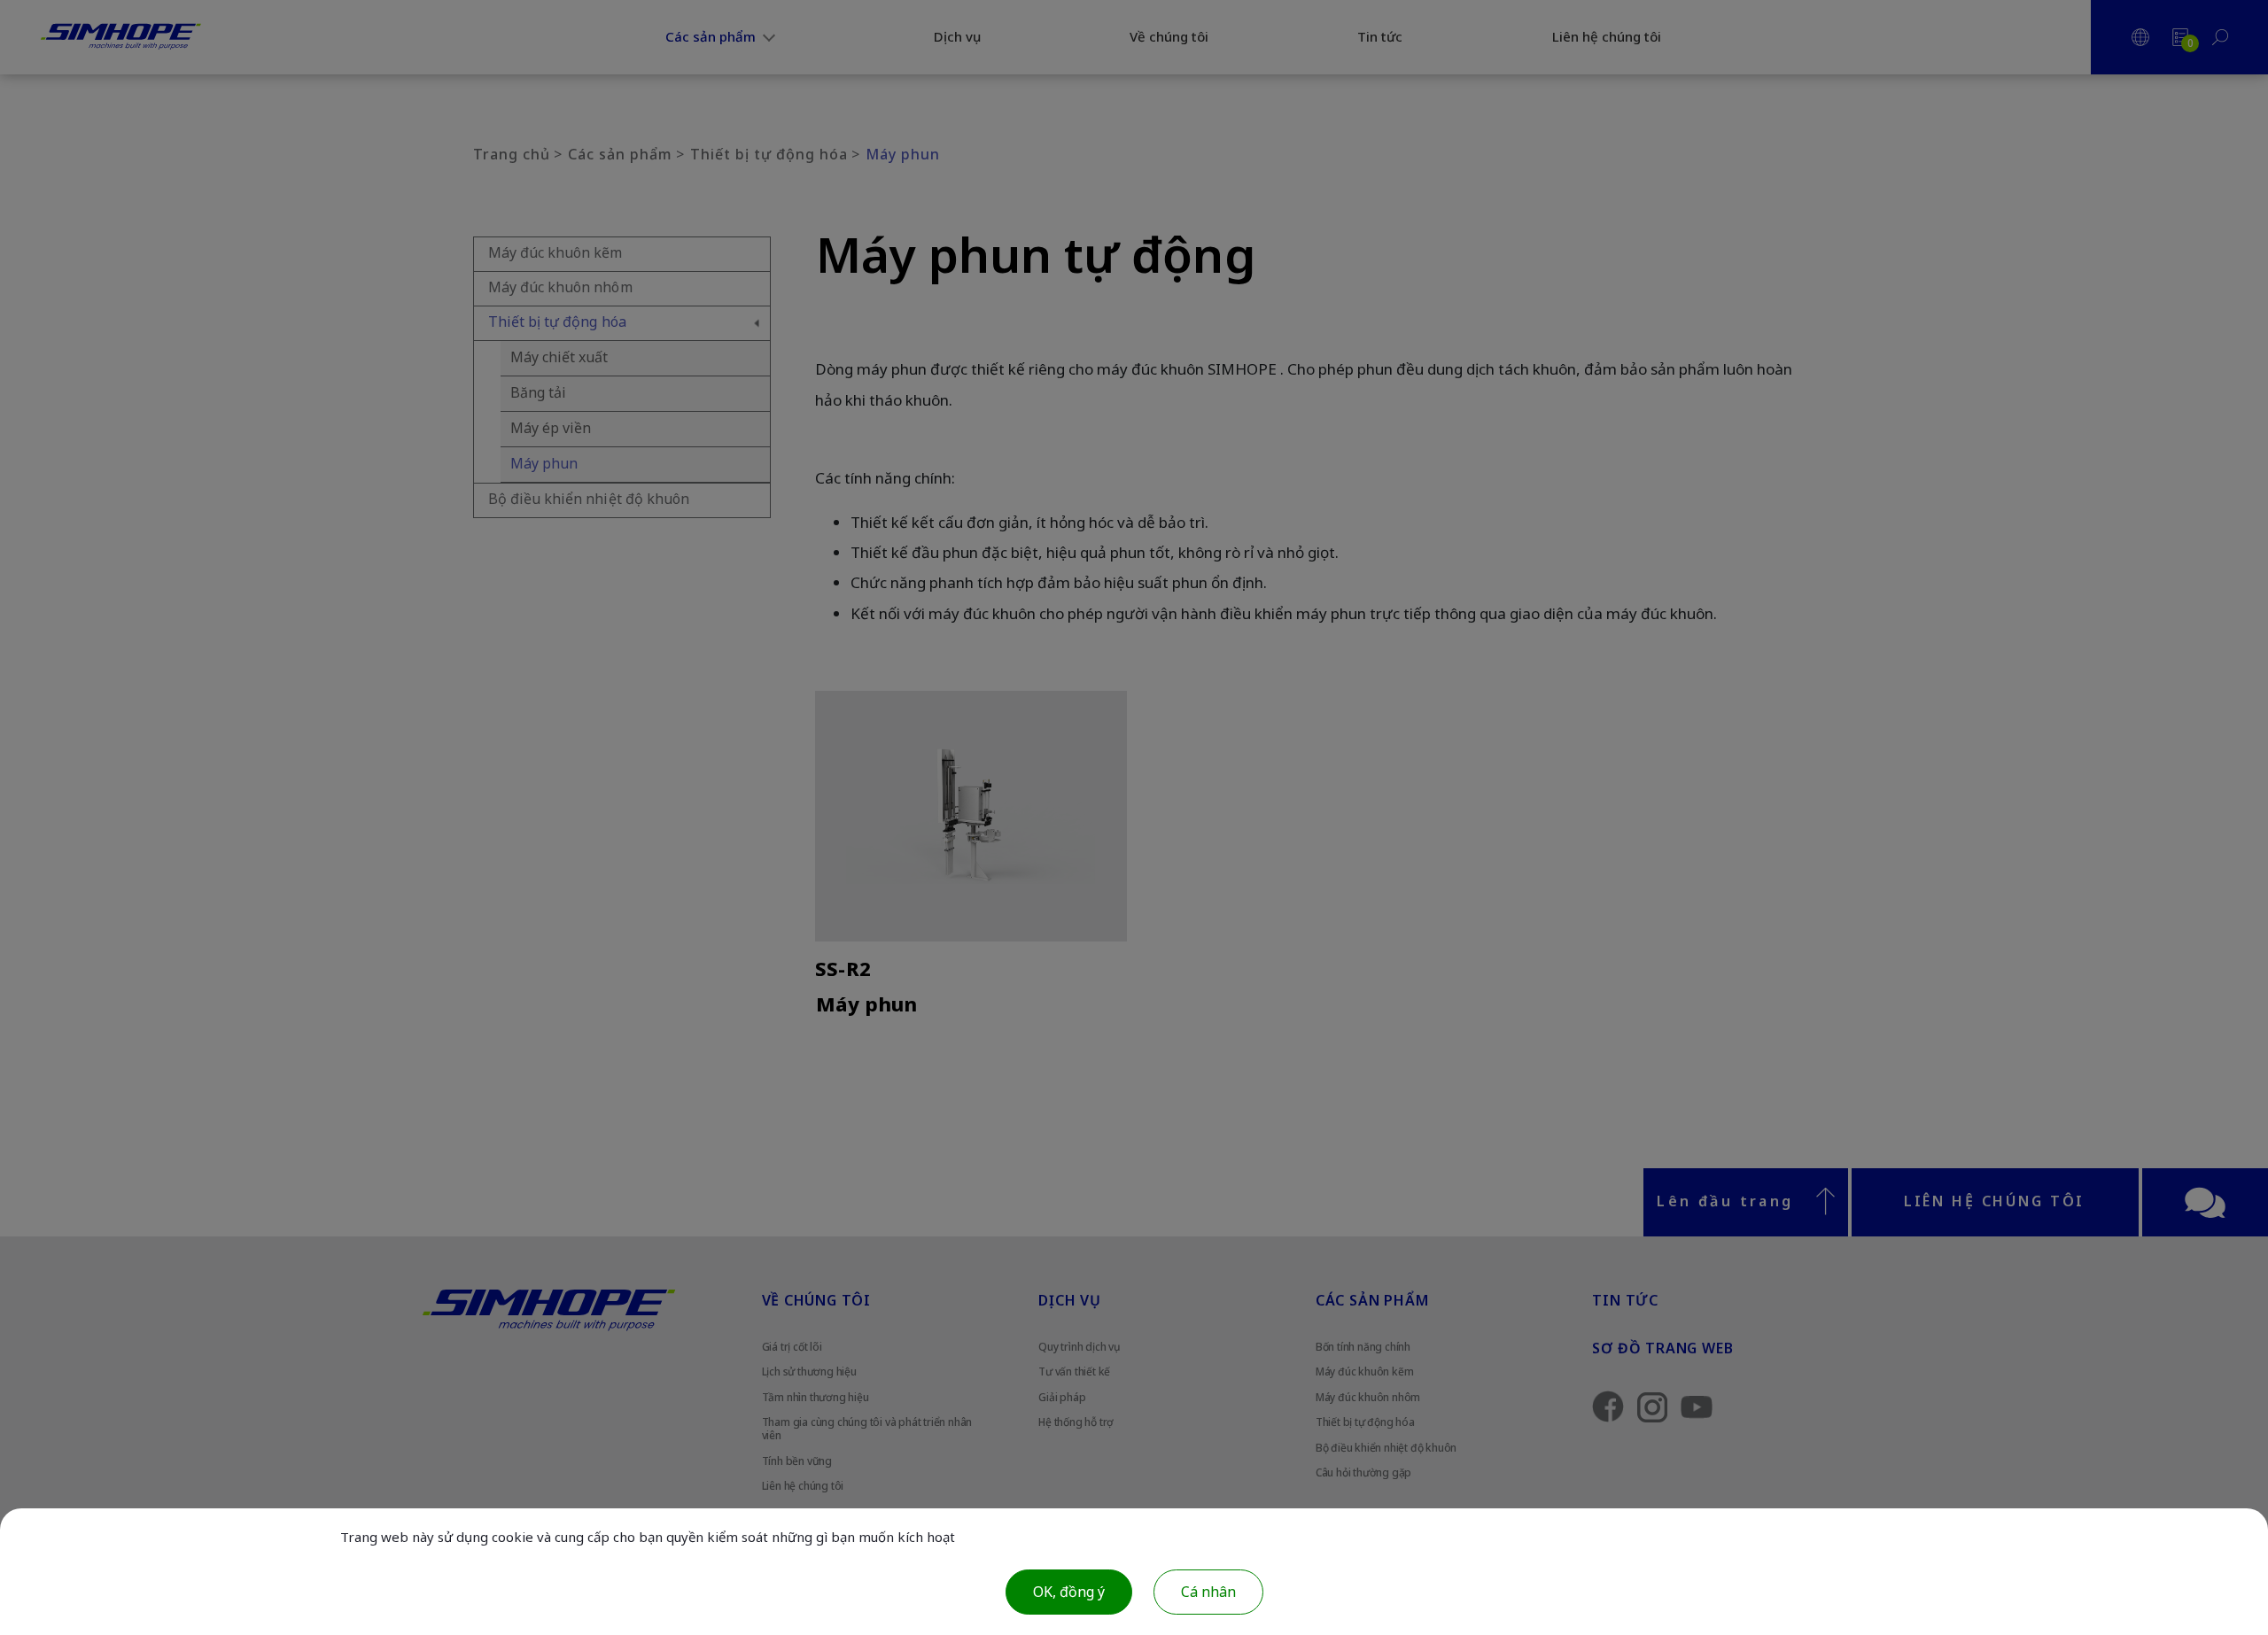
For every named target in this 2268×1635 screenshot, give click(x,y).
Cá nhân (1208, 1592)
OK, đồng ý (1069, 1592)
